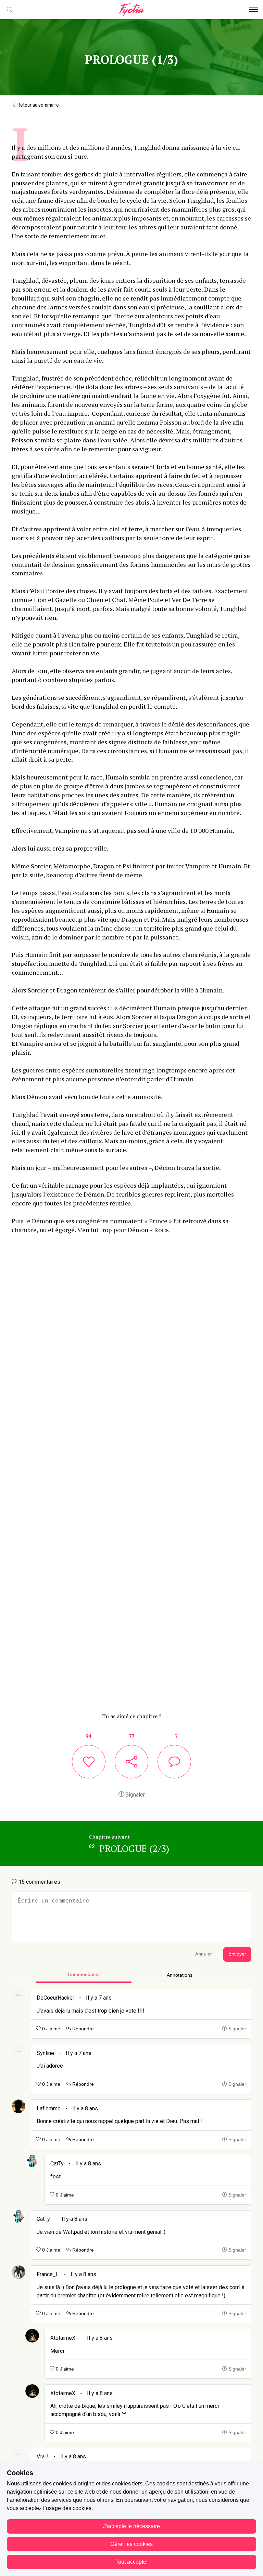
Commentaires (84, 1974)
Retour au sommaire (38, 105)
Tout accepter (132, 2562)
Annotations (180, 1975)
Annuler (204, 1954)
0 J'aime (51, 2029)
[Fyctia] (131, 10)
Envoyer (237, 1954)
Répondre (82, 2029)
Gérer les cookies (131, 2544)
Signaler (134, 1795)
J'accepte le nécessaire (131, 2526)
